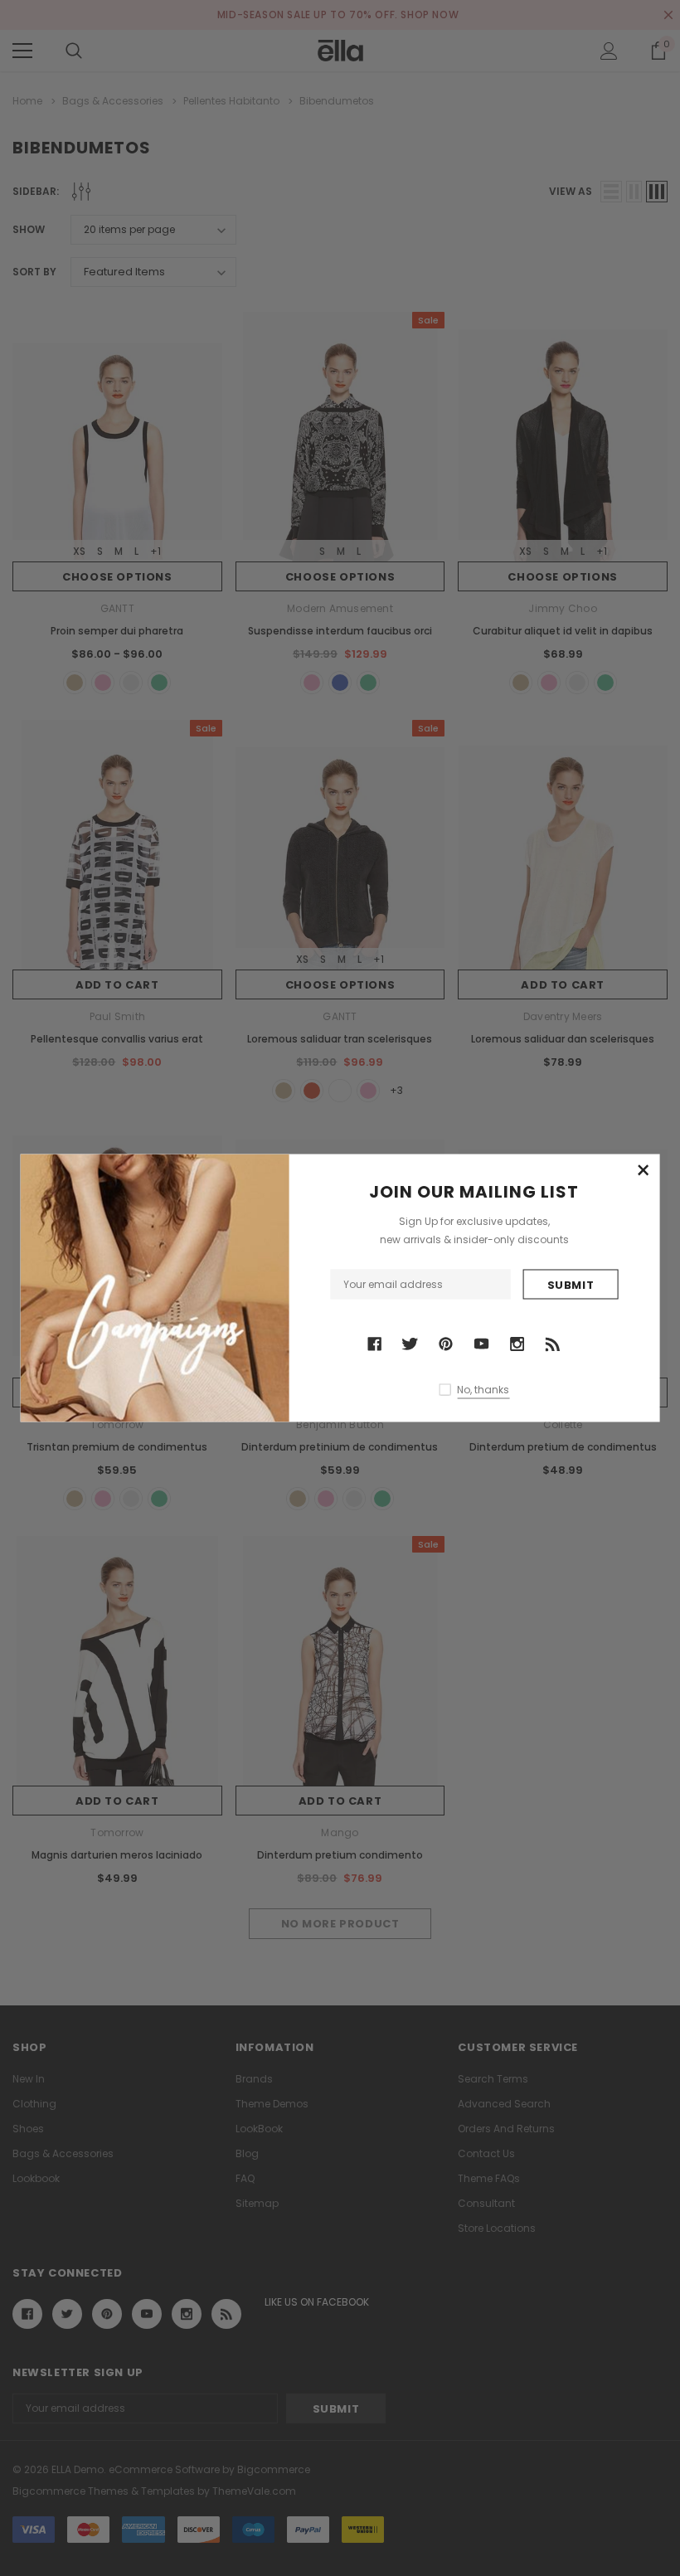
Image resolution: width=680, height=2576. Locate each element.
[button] (643, 1171)
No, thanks (483, 1389)
